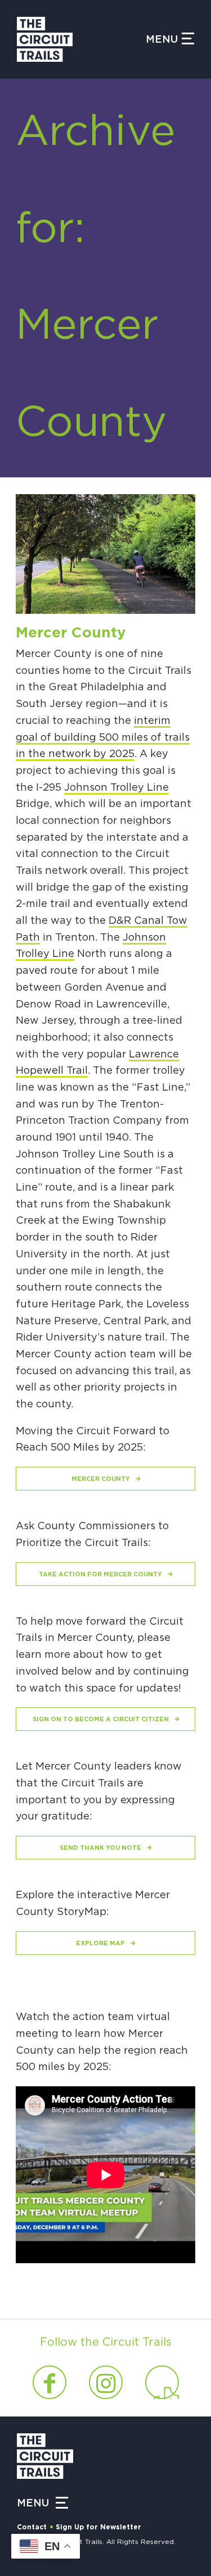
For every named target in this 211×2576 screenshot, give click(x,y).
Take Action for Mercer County (100, 1574)
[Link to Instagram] (106, 2382)
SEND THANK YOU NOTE (100, 1848)
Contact (32, 2527)
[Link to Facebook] (50, 2382)
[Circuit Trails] (81, 39)
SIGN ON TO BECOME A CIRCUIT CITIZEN (101, 1719)
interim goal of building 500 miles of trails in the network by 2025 (103, 738)
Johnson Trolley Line (116, 788)
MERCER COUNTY (101, 1479)
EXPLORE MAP (100, 1943)
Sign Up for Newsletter (98, 2527)
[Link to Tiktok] (162, 2382)
